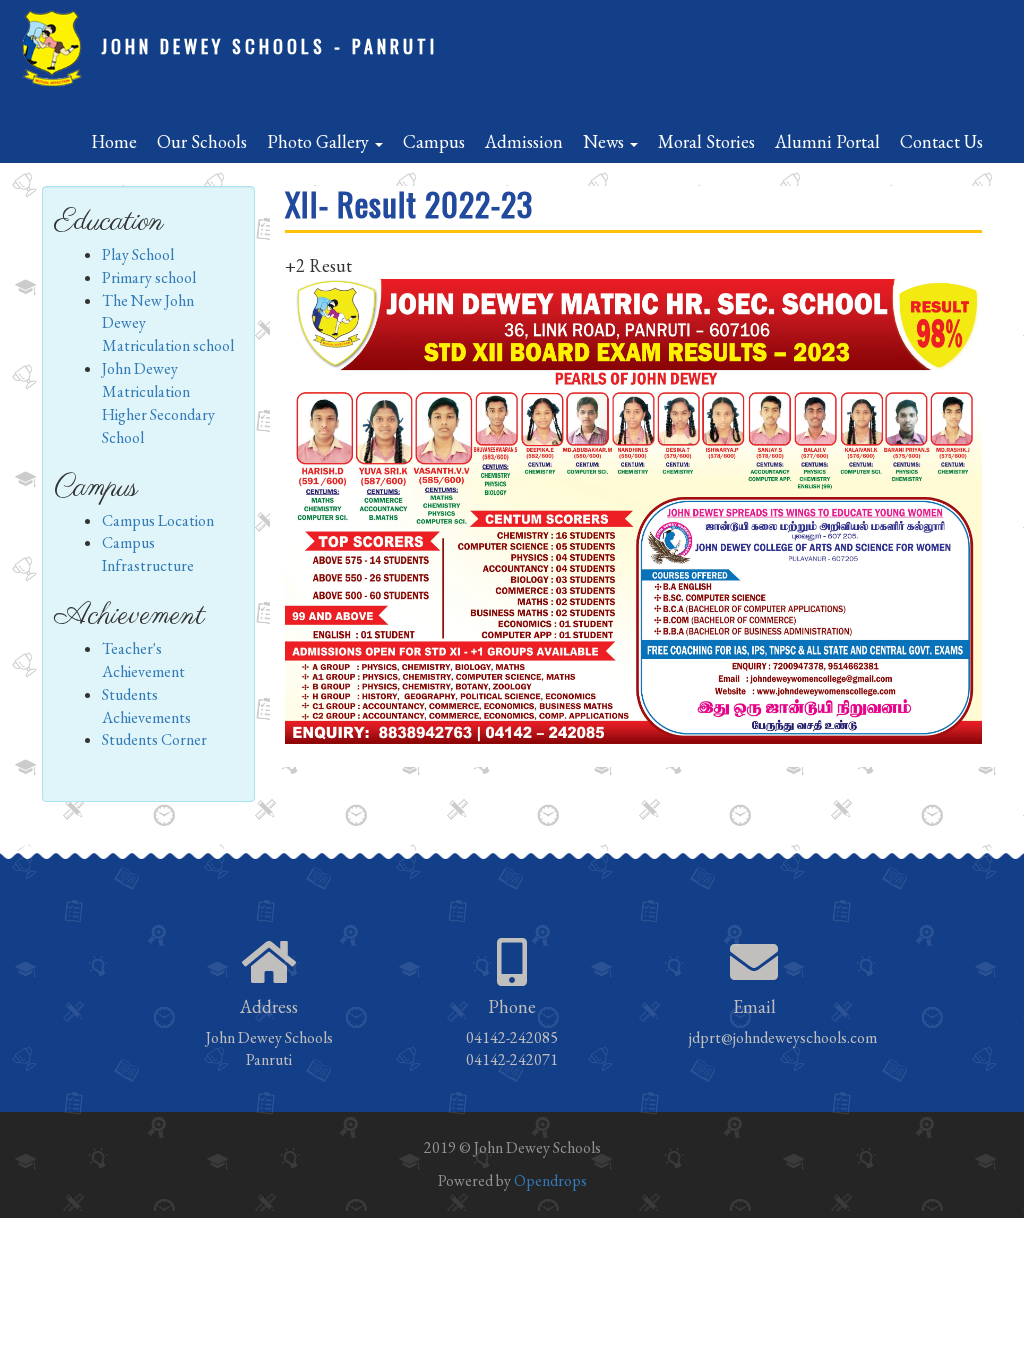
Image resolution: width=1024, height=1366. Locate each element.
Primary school (149, 277)
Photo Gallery (320, 141)
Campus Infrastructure (148, 554)
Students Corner (154, 739)
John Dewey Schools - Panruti (269, 46)
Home (114, 141)
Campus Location (158, 520)
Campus (434, 141)
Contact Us (941, 141)
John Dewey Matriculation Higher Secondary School (158, 403)
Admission (524, 141)
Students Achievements (146, 706)
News (605, 141)
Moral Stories (706, 141)
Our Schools (202, 141)
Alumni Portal (827, 141)
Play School (138, 254)
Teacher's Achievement (143, 660)
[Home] (58, 49)
